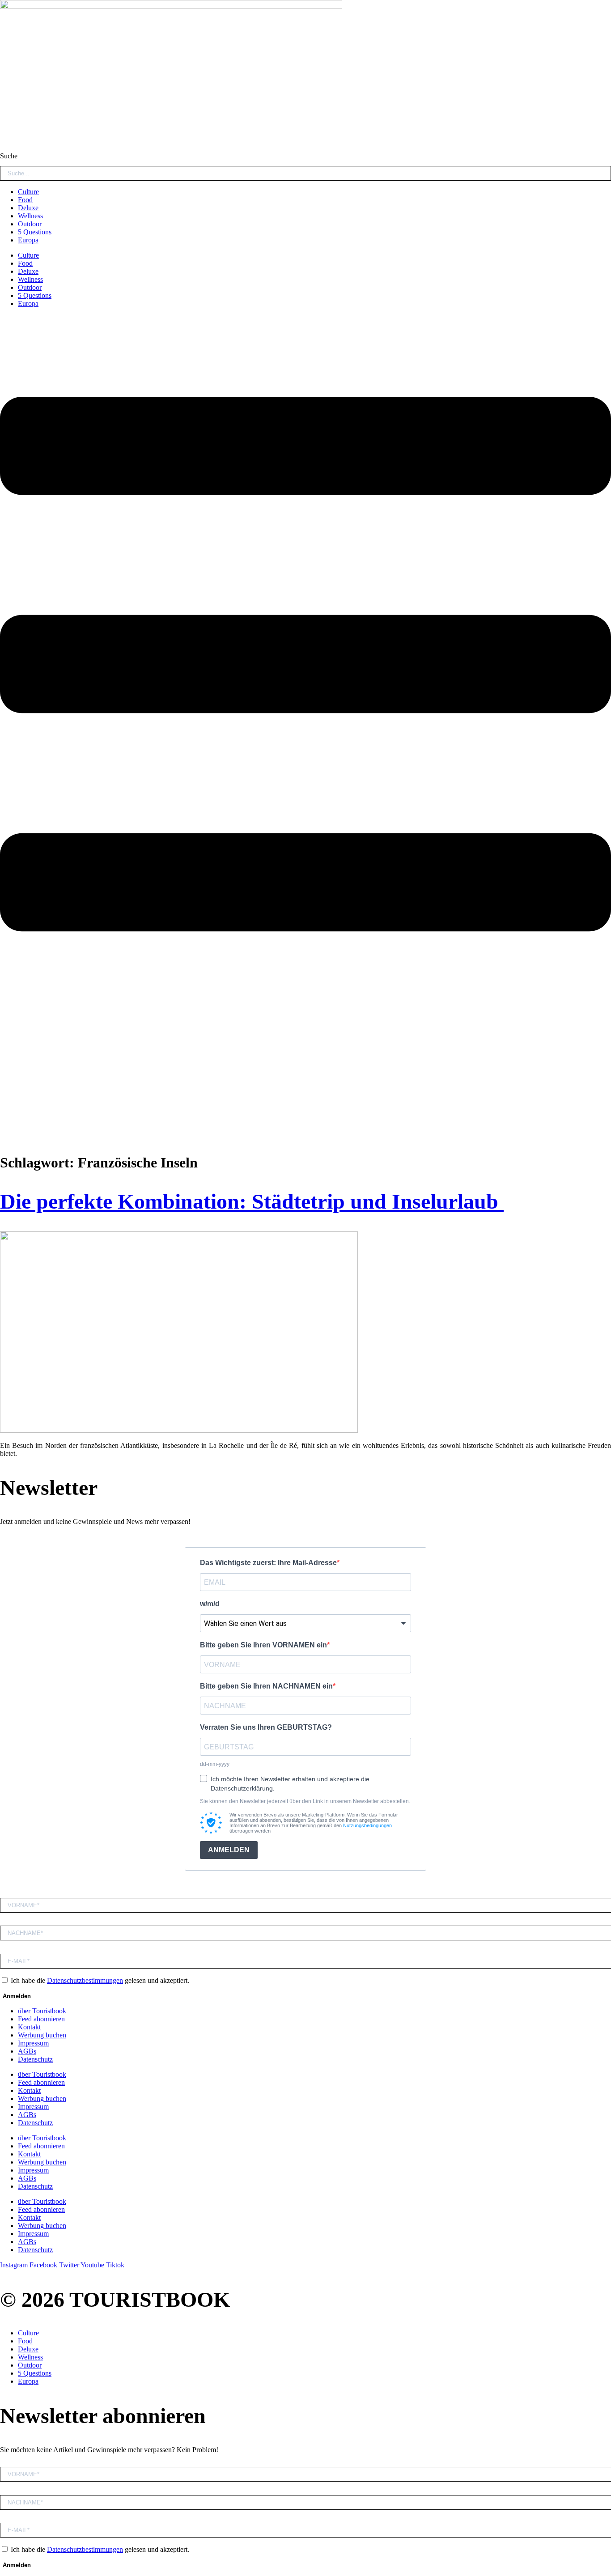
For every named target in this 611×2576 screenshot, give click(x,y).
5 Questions (35, 232)
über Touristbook (42, 2011)
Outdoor (30, 224)
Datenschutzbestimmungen (85, 1980)
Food (25, 200)
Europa (28, 240)
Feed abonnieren (41, 2019)
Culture (28, 192)
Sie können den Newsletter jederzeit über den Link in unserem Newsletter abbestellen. (305, 1801)
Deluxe (28, 208)
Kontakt (29, 2027)
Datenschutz (35, 2059)
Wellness (30, 216)
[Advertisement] (305, 1082)
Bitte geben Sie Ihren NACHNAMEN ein (266, 1686)
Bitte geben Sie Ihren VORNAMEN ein (263, 1645)
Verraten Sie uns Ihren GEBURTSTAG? (266, 1727)
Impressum (33, 2043)
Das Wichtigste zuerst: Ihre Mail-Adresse (268, 1563)
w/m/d (210, 1604)
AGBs (27, 2051)
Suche (9, 156)
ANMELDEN (229, 1850)
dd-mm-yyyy (215, 1764)
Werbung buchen (42, 2035)
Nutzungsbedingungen (367, 1825)
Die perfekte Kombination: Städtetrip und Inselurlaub (252, 1201)
